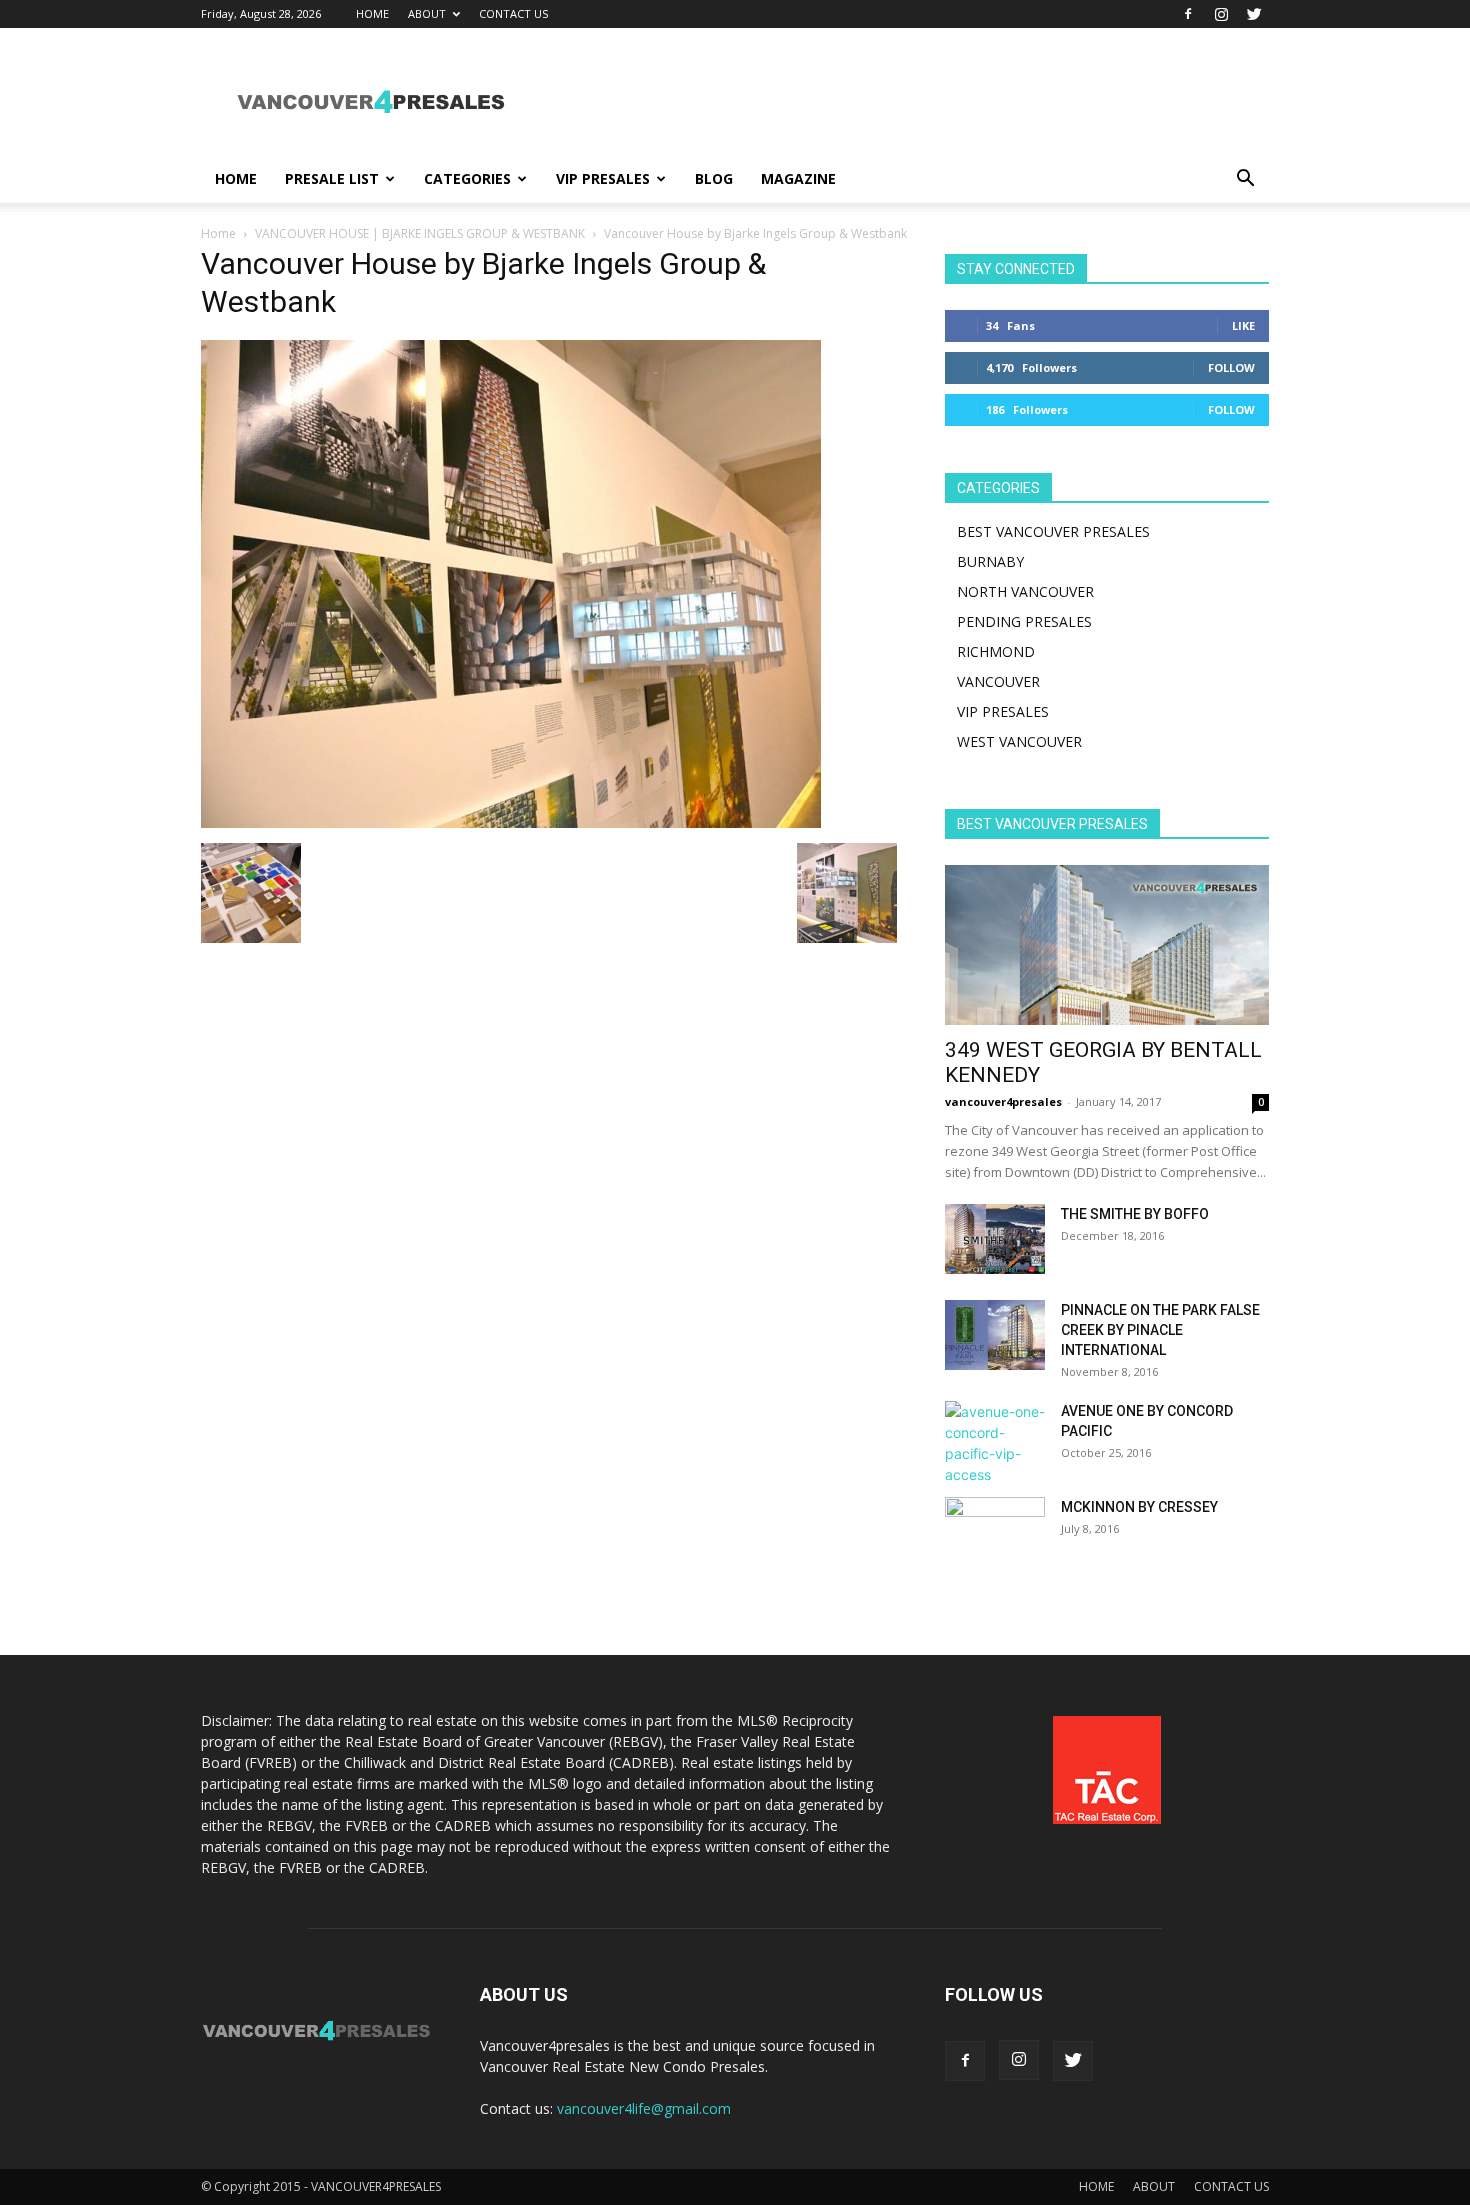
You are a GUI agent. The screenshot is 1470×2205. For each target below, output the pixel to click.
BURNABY (990, 561)
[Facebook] (1188, 14)
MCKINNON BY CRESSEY (1139, 1507)
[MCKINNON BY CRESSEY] (995, 1532)
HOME (372, 13)
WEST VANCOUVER (1019, 741)
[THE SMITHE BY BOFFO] (995, 1239)
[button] (1245, 180)
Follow (1231, 367)
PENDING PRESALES (1024, 621)
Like (1243, 325)
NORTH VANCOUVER (1025, 591)
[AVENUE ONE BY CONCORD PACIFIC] (995, 1443)
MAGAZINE (798, 178)
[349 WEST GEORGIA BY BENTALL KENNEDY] (1107, 945)
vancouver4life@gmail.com (644, 2108)
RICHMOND (996, 651)
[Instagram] (1221, 14)
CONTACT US (513, 13)
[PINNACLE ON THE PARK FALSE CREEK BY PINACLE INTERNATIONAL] (995, 1335)
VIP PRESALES (603, 178)
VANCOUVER (998, 681)
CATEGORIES (467, 178)
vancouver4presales (1003, 1101)
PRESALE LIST (332, 178)
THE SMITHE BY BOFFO (1135, 1214)
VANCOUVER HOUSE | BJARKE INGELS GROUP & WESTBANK (420, 233)
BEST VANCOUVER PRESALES (1053, 531)
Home (218, 233)
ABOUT (427, 13)
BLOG (714, 178)
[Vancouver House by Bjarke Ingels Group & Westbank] (511, 822)
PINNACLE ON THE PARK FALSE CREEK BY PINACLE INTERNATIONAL (1160, 1330)
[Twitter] (1254, 14)
